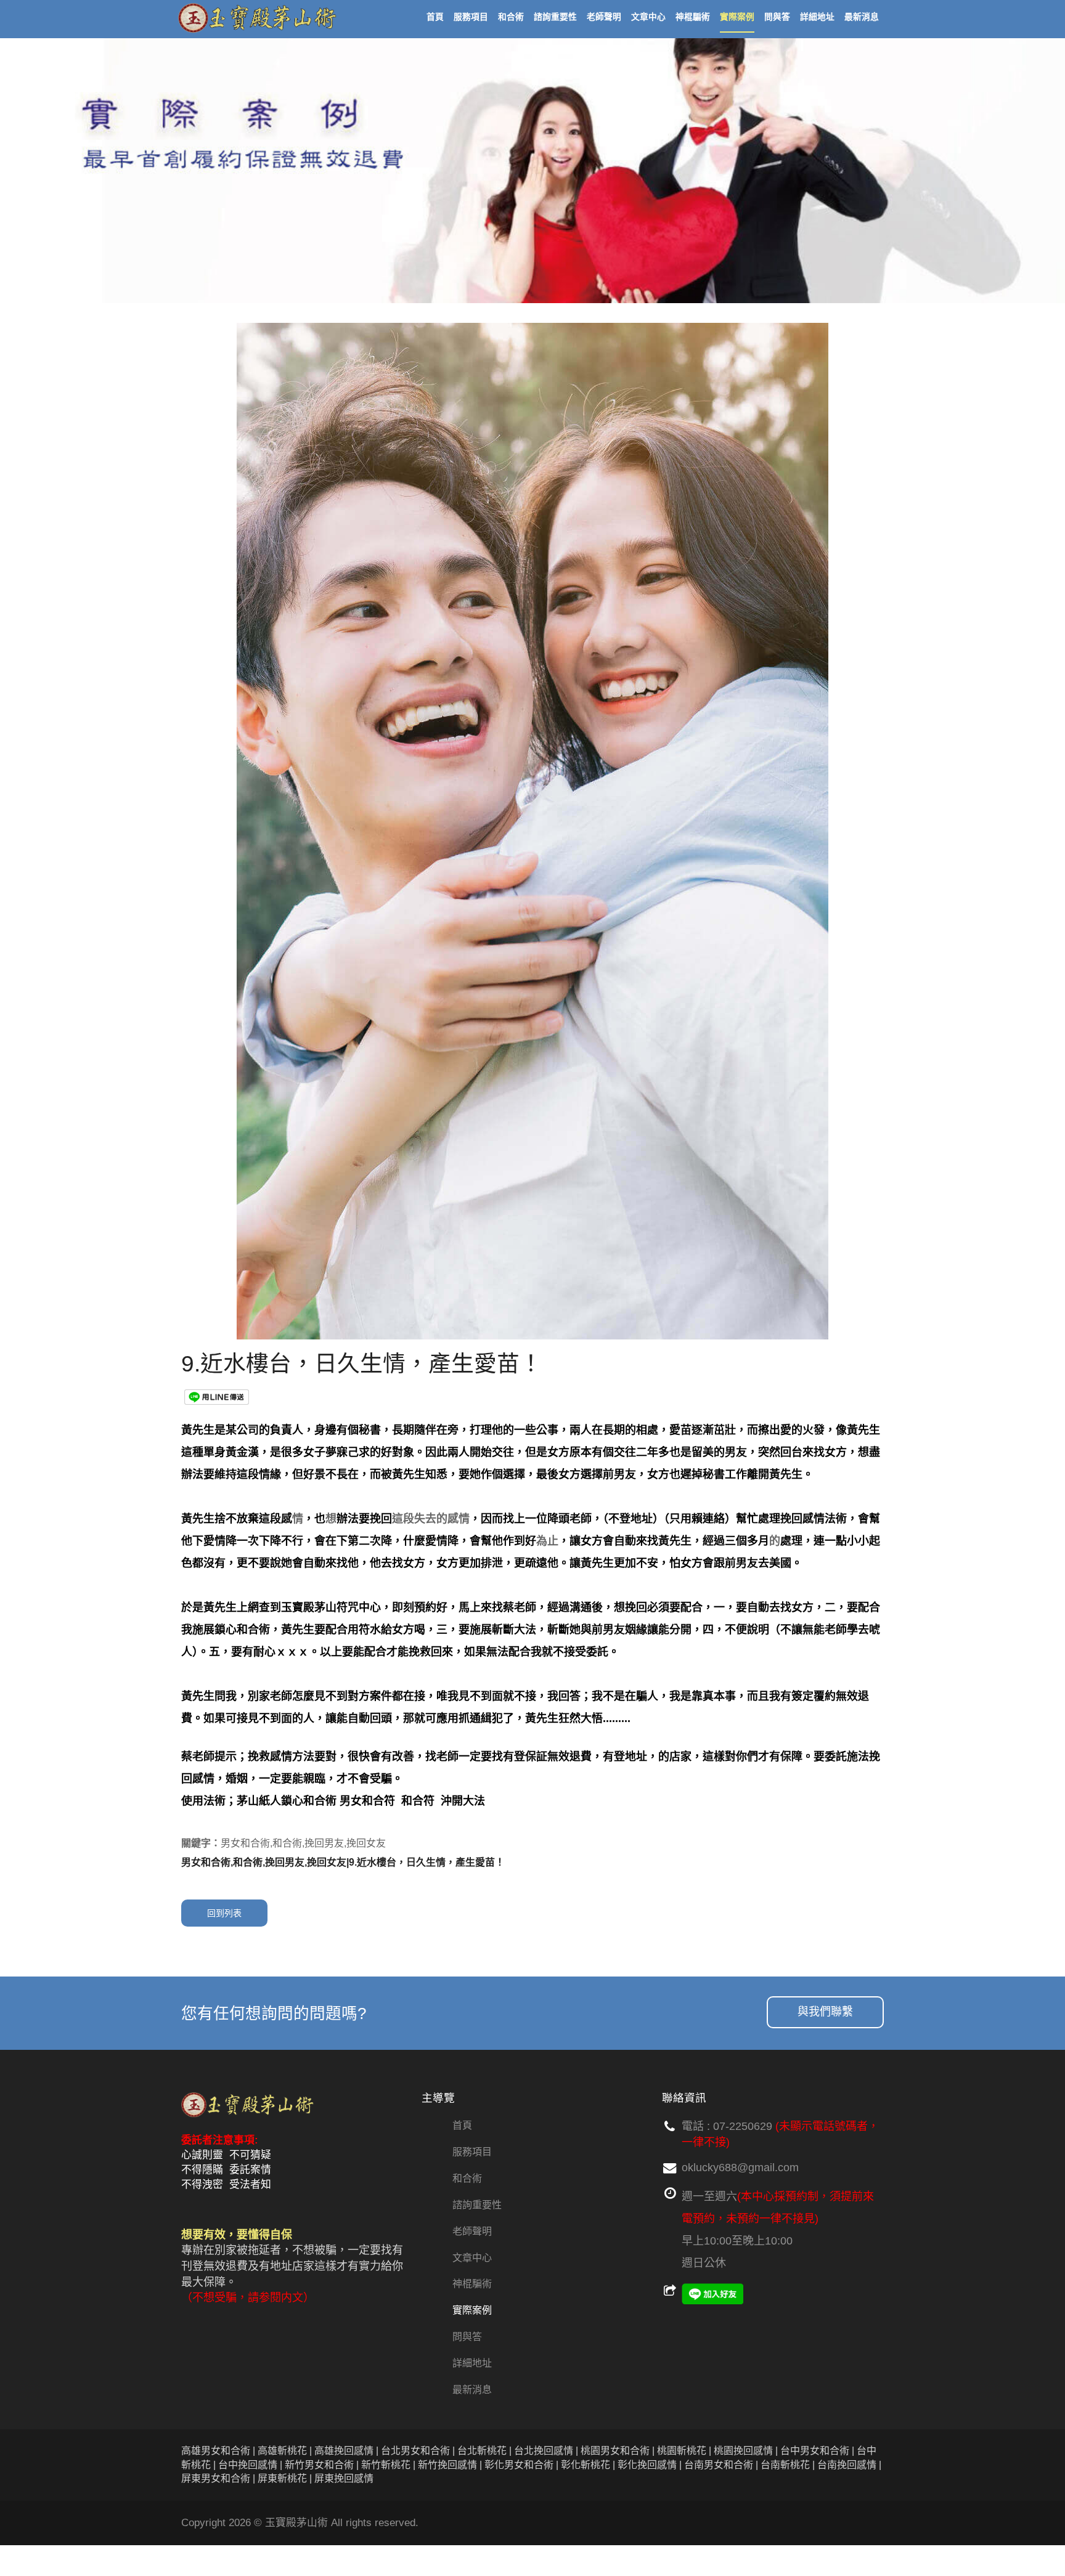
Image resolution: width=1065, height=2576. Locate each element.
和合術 (467, 2178)
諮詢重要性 (477, 2205)
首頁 (462, 2125)
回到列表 (224, 1913)
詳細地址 (472, 2363)
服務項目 (472, 2152)
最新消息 (472, 2390)
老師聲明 (472, 2231)
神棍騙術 (472, 2284)
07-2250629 (743, 2126)
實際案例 (472, 2310)
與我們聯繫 (825, 2012)
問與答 (467, 2337)
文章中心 (472, 2258)
